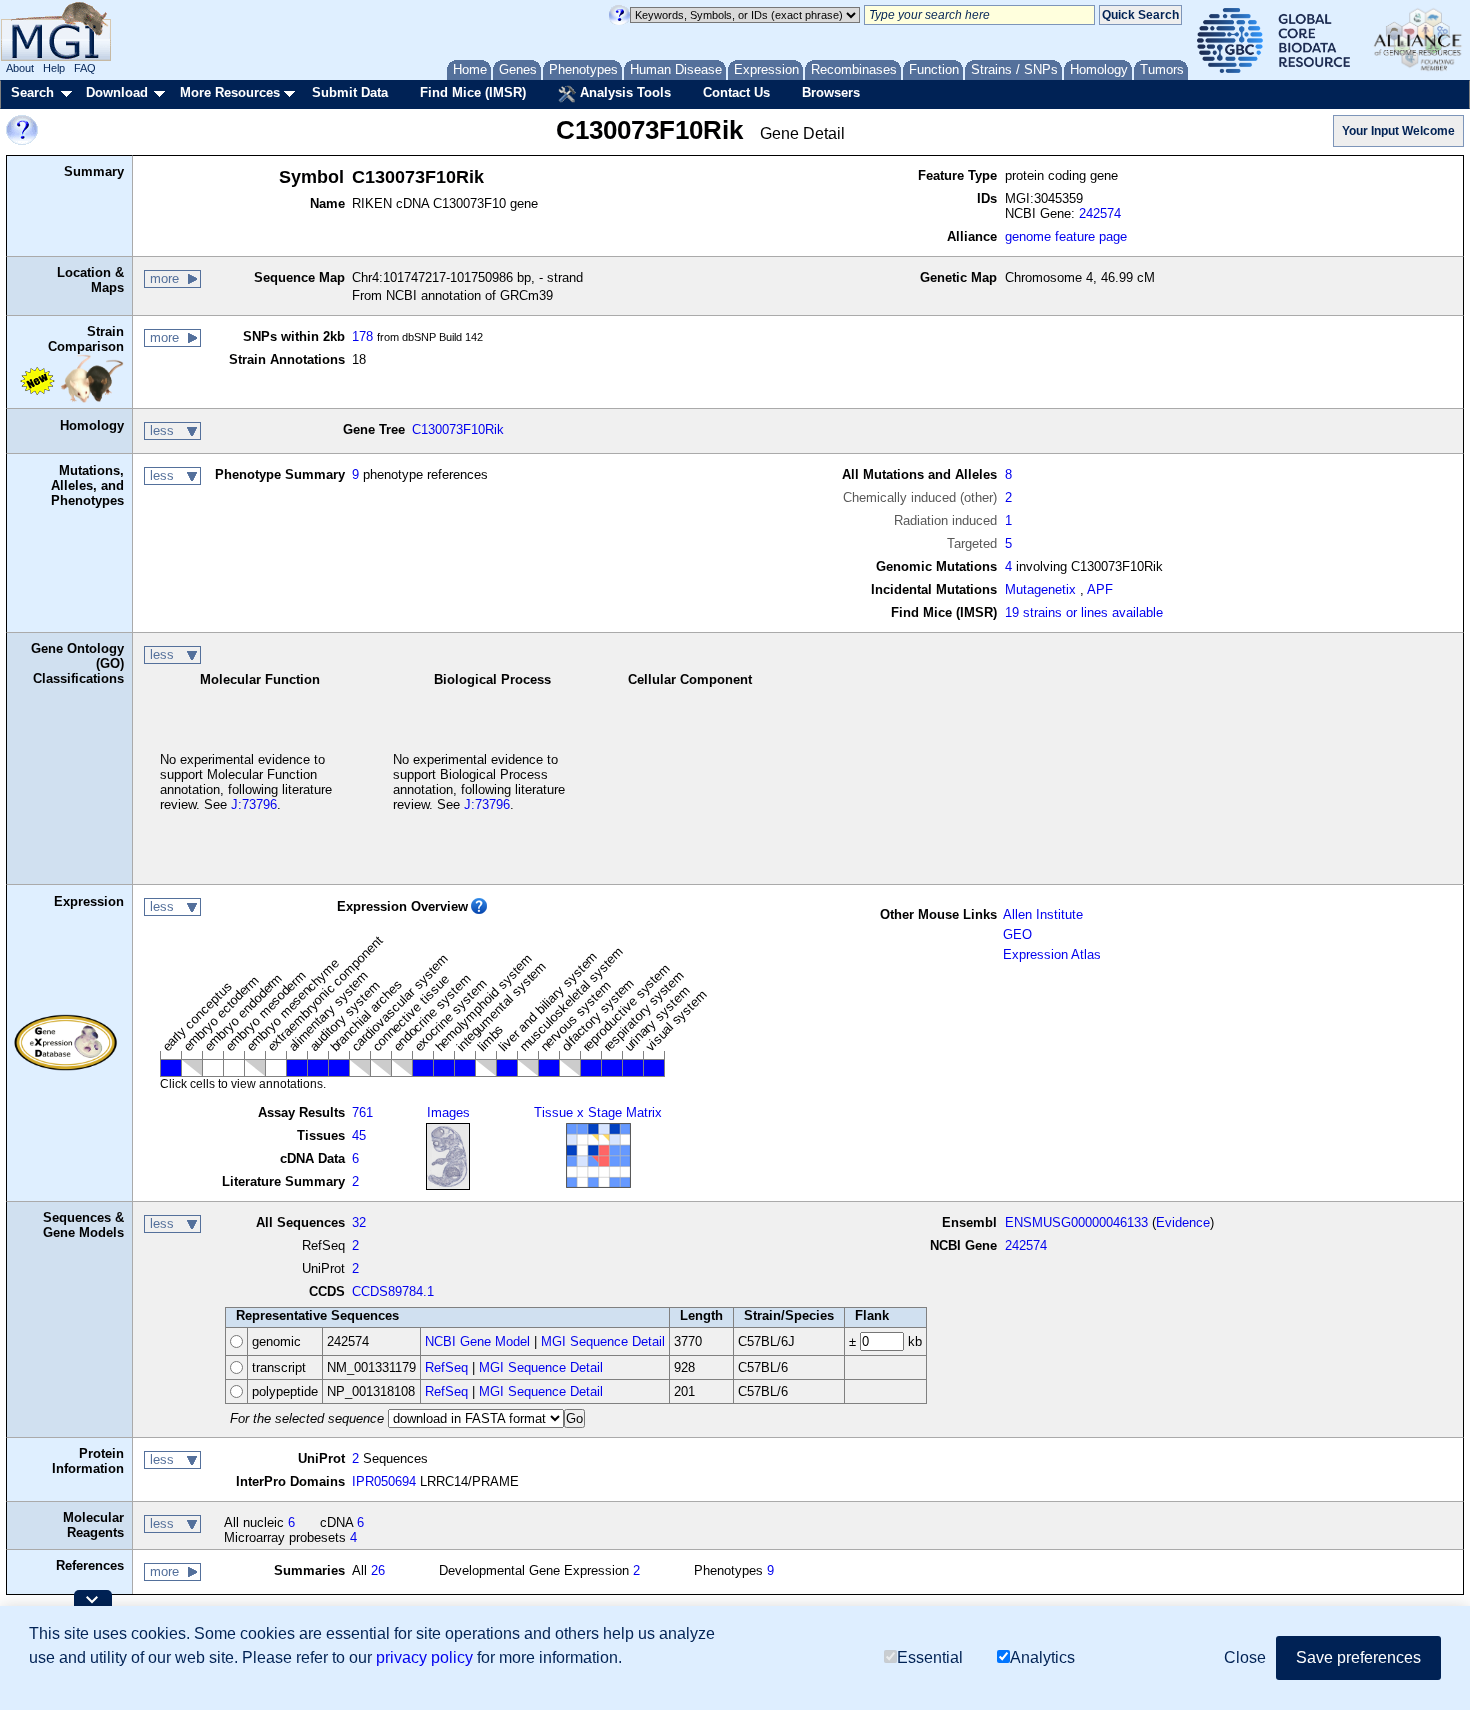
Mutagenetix (1040, 589)
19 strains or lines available (1084, 612)
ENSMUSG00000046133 (1076, 1222)
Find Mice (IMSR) (473, 92)
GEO (1017, 934)
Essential (930, 1657)
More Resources (230, 92)
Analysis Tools (623, 92)
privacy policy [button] (424, 1657)
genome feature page (1066, 236)
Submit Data (350, 92)
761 (362, 1112)
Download (117, 92)
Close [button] (1245, 1657)
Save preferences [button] (1358, 1657)
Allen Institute (1043, 914)
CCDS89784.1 (393, 1291)
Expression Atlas (1052, 954)
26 (378, 1570)
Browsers (831, 92)
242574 (1100, 213)
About (20, 68)
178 (362, 336)
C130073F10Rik (458, 429)
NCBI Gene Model (477, 1341)
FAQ (85, 68)
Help (54, 68)
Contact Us (736, 92)
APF (1100, 589)
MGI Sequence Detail (603, 1341)
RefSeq (446, 1367)
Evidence (1183, 1222)
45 (359, 1135)
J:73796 (254, 804)
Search (32, 92)
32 (359, 1222)
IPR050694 (384, 1481)
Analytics (1042, 1657)
